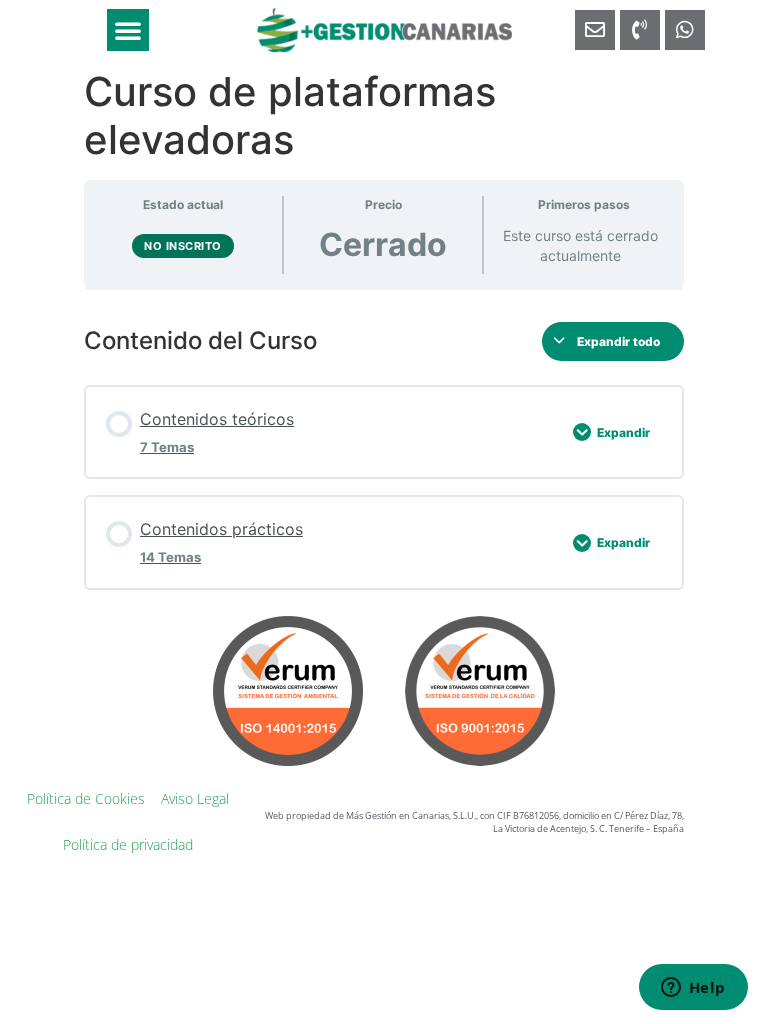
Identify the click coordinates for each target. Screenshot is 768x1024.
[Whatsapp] (685, 30)
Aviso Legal (195, 798)
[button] (128, 30)
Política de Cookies (86, 798)
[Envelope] (595, 30)
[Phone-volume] (640, 30)
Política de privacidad (128, 844)
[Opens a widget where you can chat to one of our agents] (693, 989)
